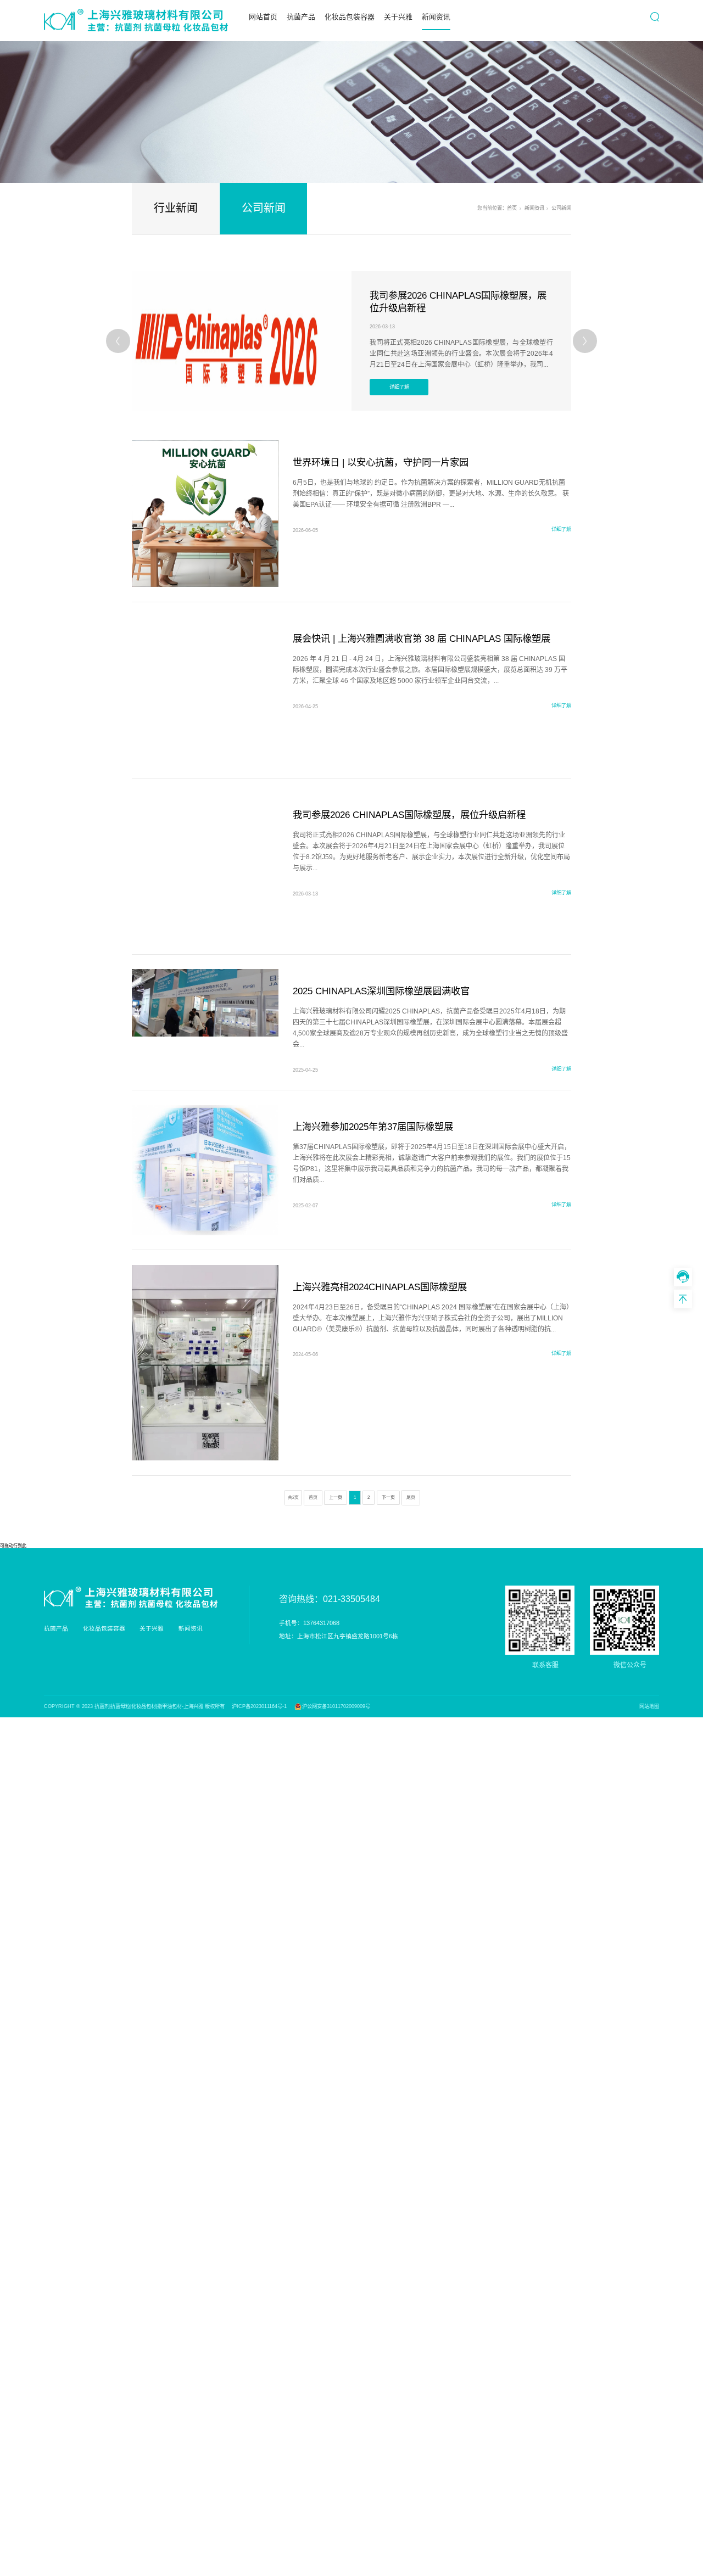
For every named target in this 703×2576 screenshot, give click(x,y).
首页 (512, 208)
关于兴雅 (398, 17)
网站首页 (263, 17)
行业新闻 (176, 208)
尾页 (411, 1497)
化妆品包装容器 (350, 17)
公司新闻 (264, 208)
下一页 (388, 1497)
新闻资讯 (436, 17)
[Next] (585, 341)
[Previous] (118, 341)
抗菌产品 (301, 17)
